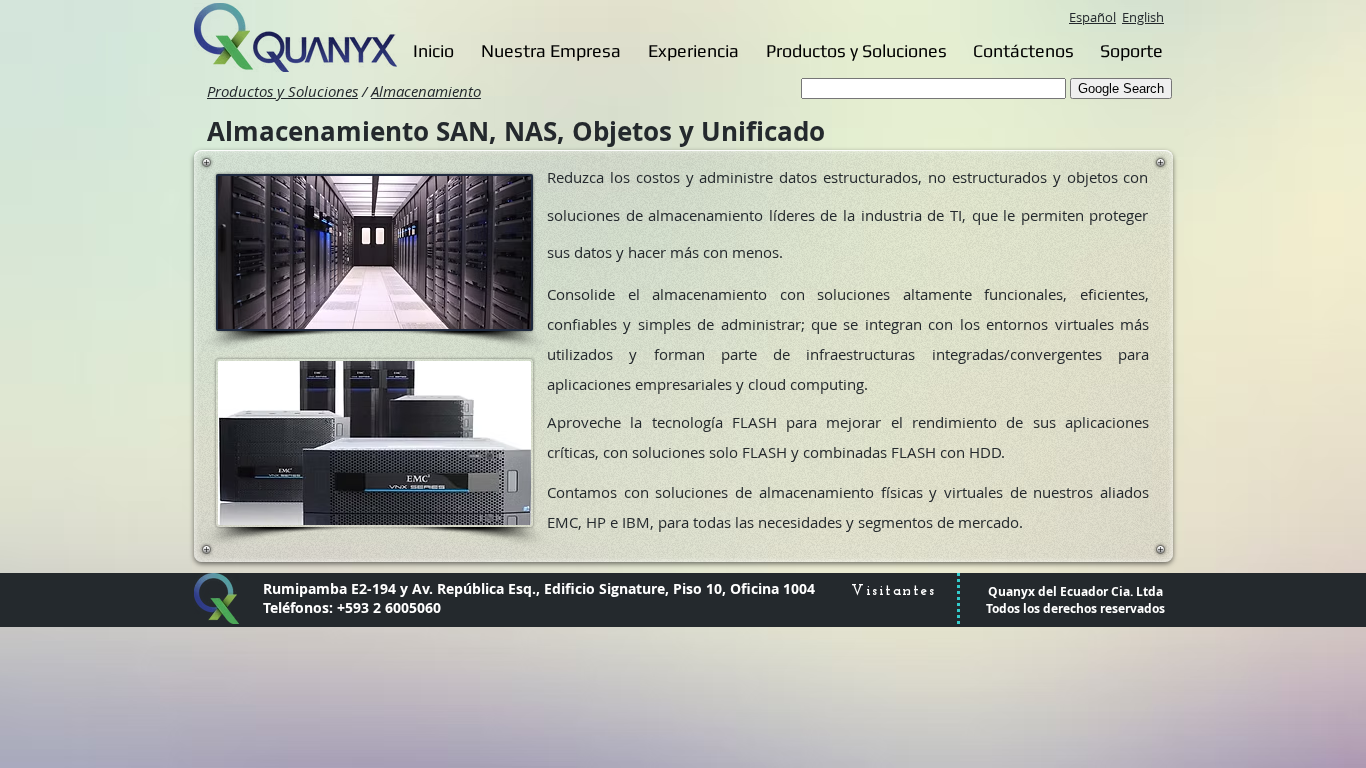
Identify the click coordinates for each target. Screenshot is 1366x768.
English (1143, 17)
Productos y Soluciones (282, 91)
